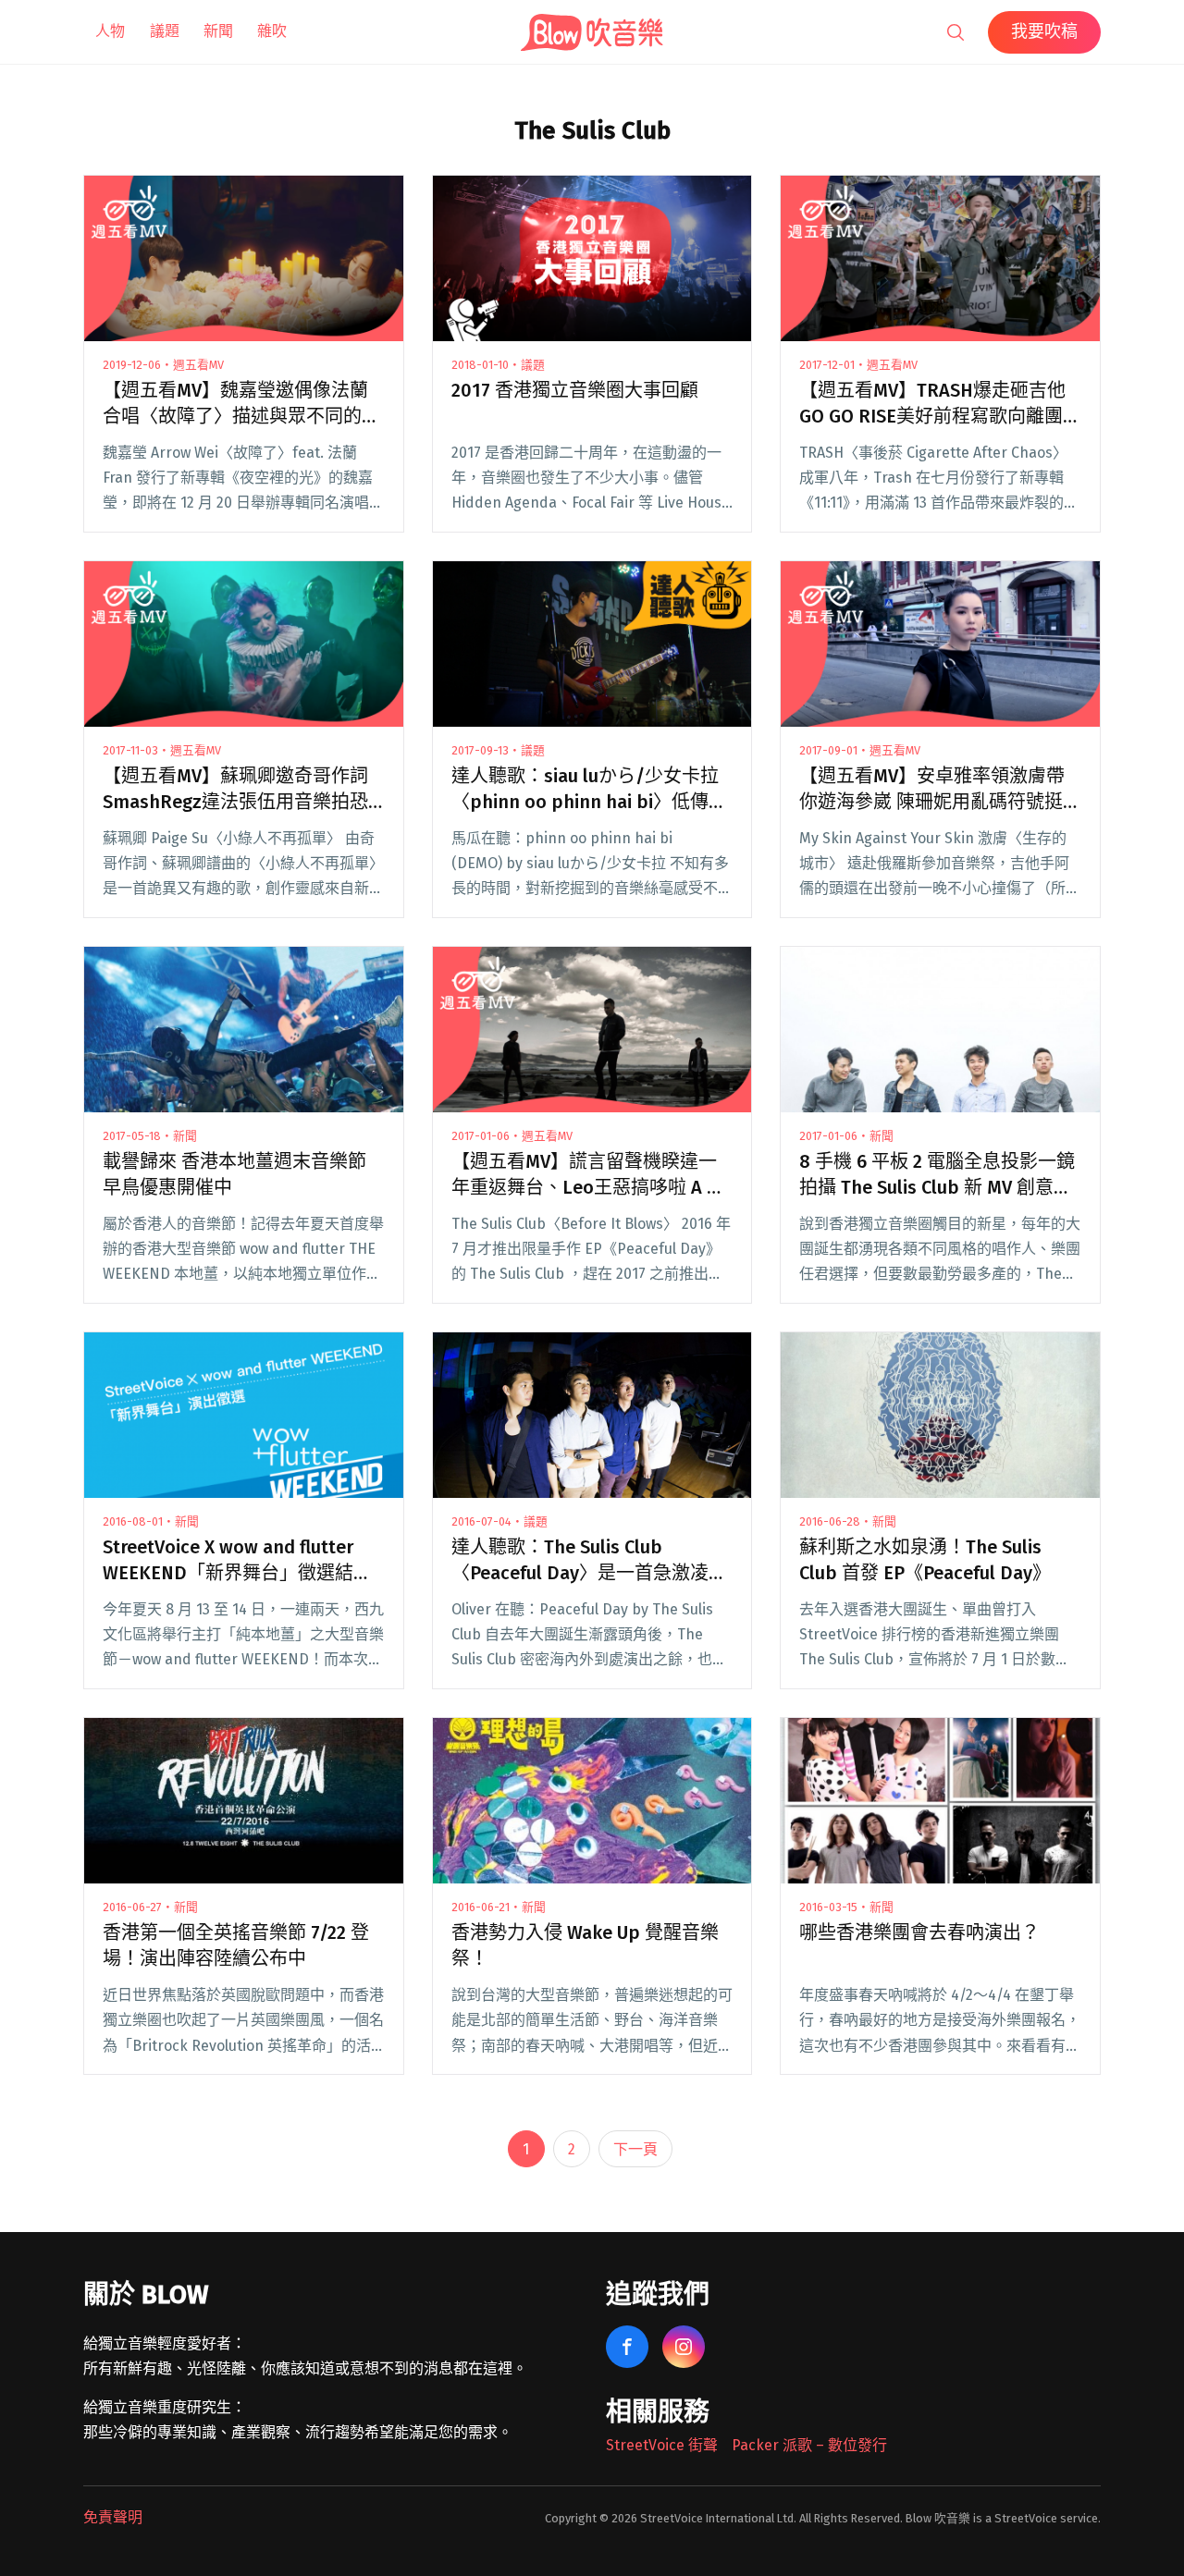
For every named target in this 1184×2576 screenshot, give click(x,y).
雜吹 (272, 31)
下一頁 (635, 2149)
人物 (110, 31)
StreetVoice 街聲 (662, 2445)
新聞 (218, 31)
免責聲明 (113, 2517)
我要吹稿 (1044, 31)
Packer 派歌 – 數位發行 (809, 2445)
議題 (165, 31)
